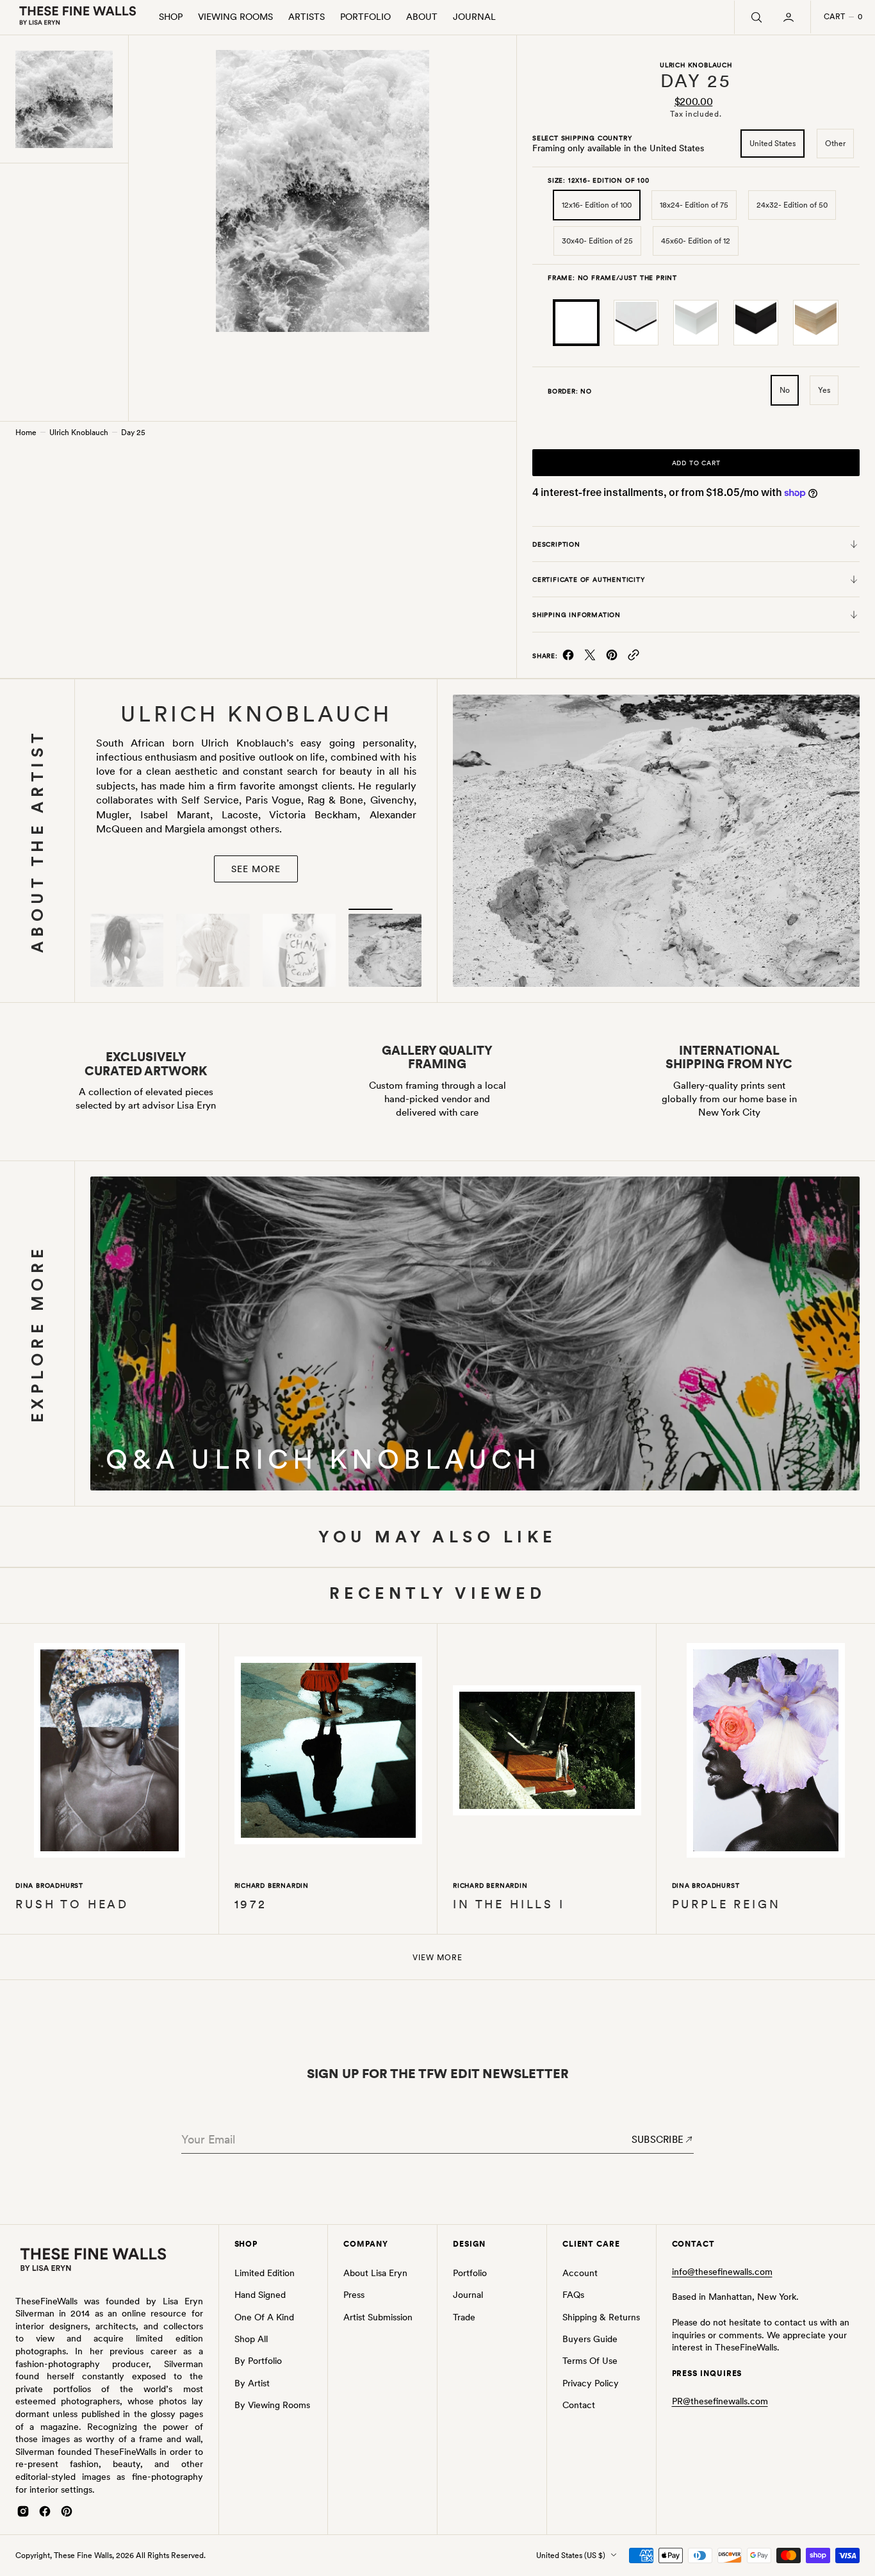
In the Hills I (509, 1904)
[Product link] (110, 1753)
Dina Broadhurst (49, 1885)
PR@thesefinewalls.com (720, 2401)
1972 (251, 1904)
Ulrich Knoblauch (79, 433)
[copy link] (634, 658)
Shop (171, 17)
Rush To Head (72, 1904)
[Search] (755, 17)
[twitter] (590, 658)
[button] (790, 17)
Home (26, 433)
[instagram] (23, 2511)
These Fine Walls (83, 2555)
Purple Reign (726, 1904)
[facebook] (568, 658)
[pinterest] (612, 658)
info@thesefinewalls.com (722, 2272)
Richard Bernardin (272, 1885)
